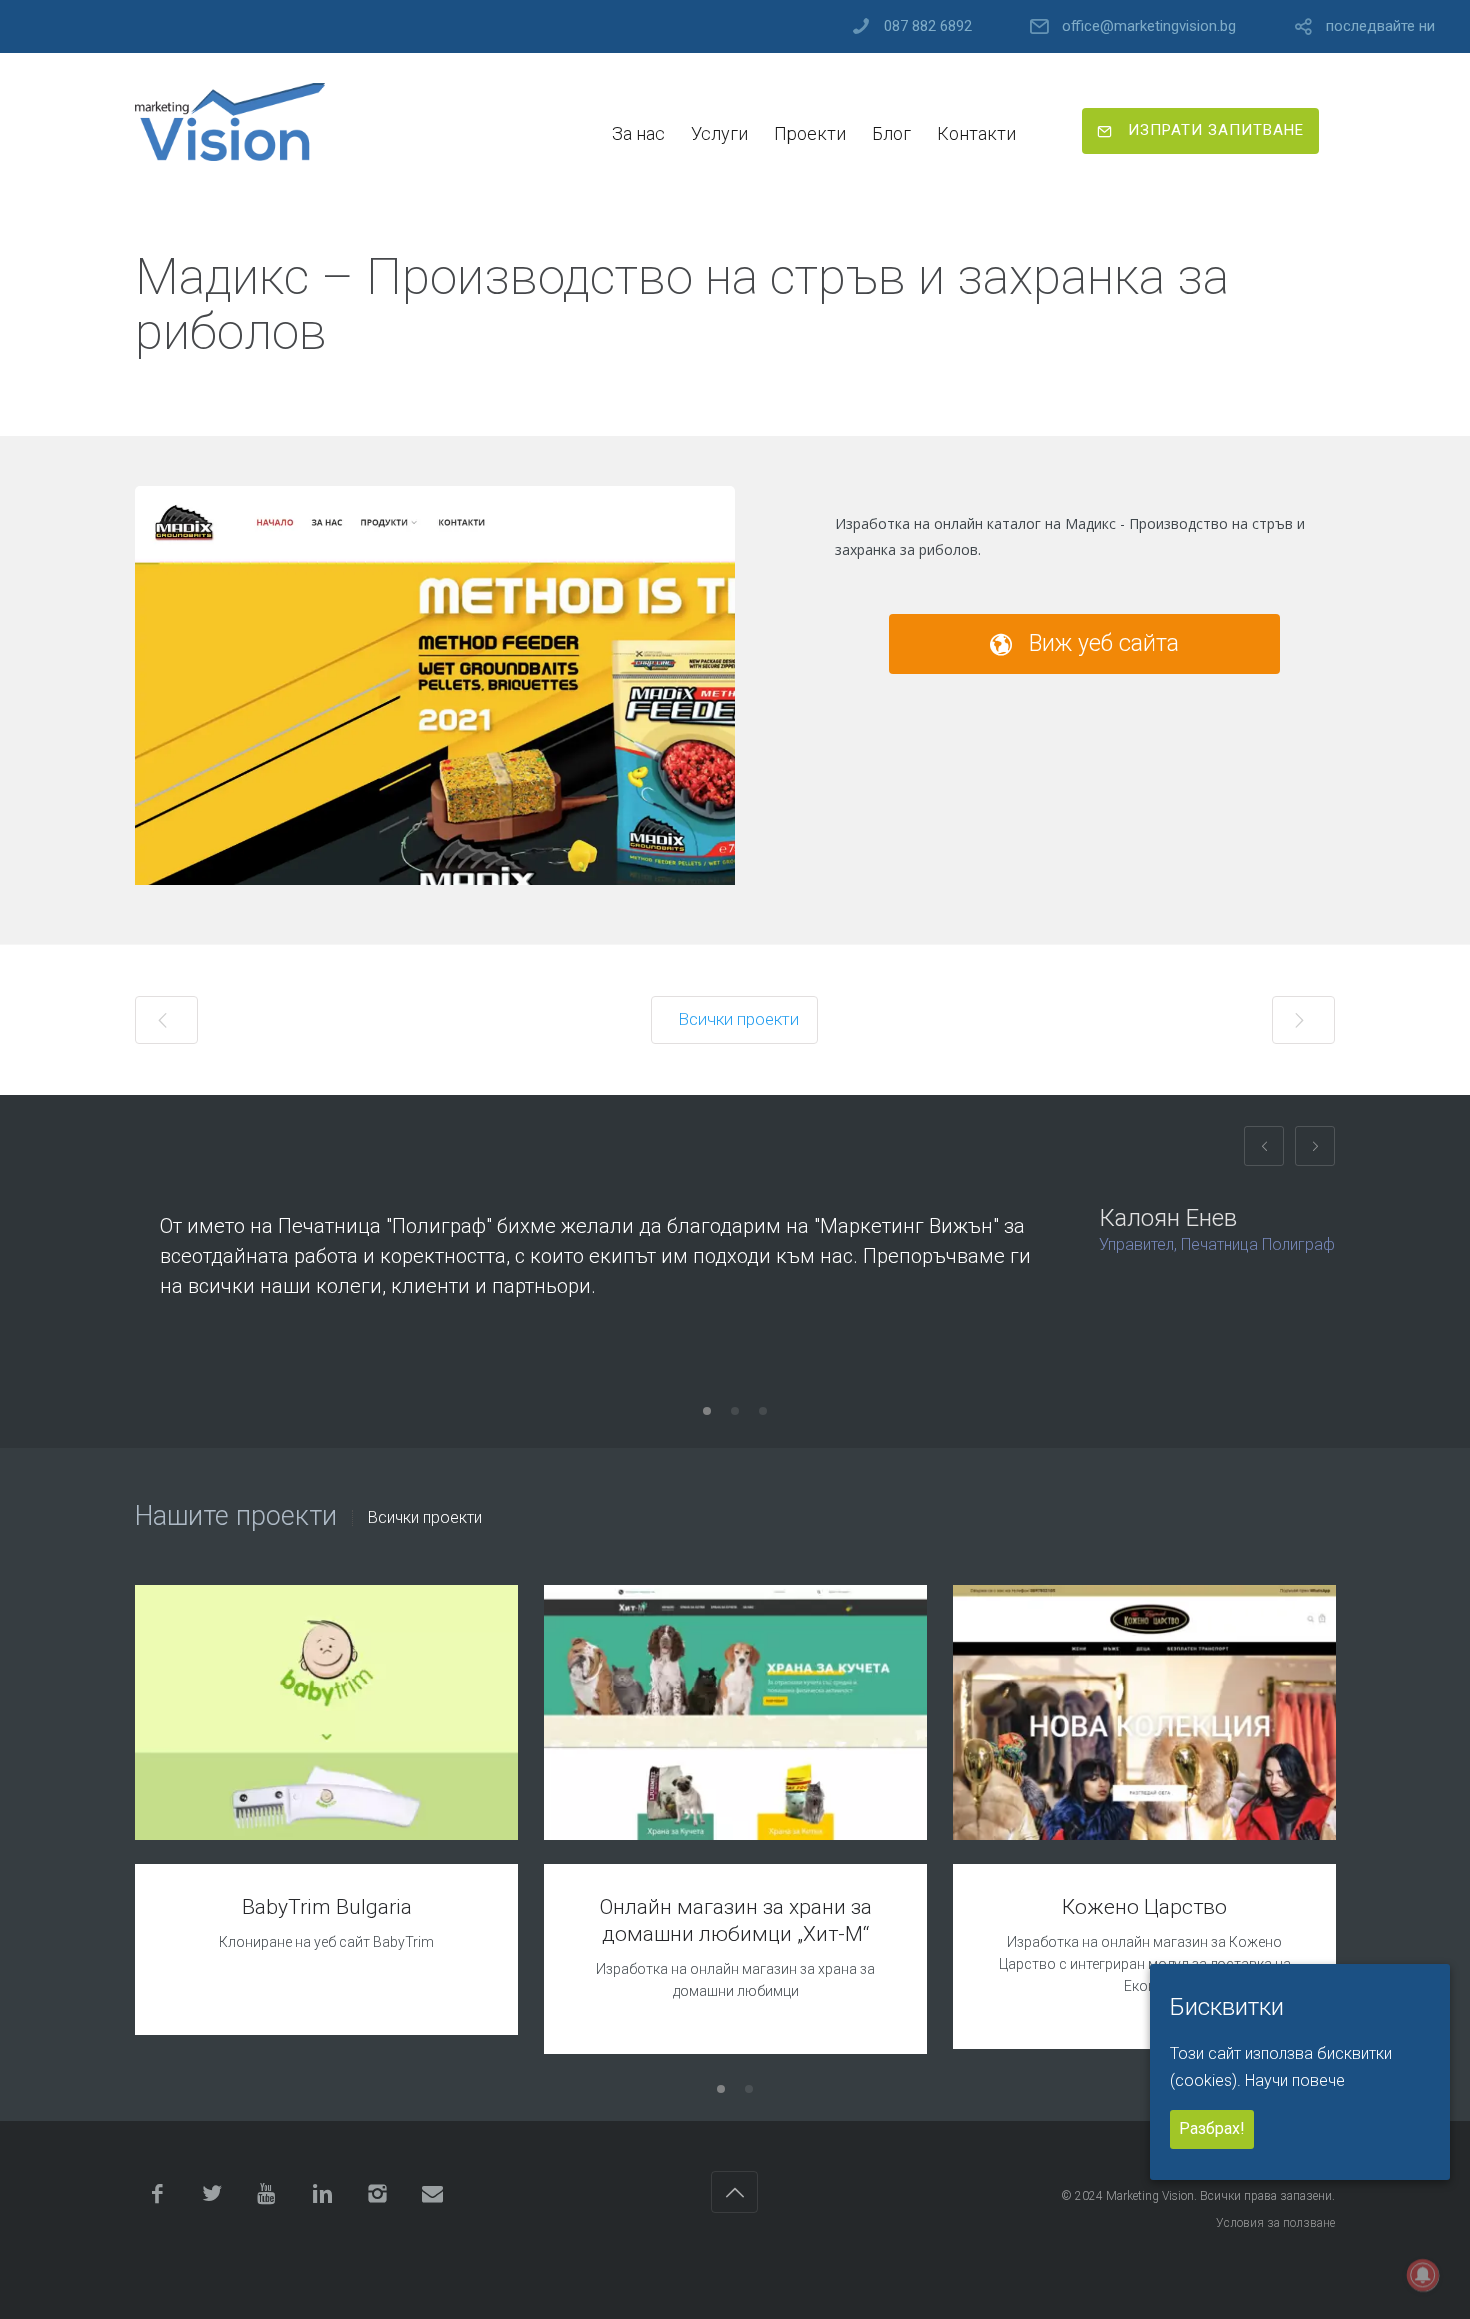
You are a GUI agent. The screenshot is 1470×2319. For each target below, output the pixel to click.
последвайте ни (1380, 26)
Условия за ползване (1275, 2223)
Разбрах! (1212, 2129)
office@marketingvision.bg (1149, 26)
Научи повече (1295, 2080)
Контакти (976, 133)
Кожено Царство (1144, 1907)
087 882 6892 (928, 26)
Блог (891, 133)
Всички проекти (425, 1518)
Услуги (719, 133)
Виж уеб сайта (1101, 643)
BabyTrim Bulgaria (327, 1907)
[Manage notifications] (1423, 2275)
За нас (638, 133)
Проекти (810, 133)
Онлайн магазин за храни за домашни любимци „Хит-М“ (736, 1920)
